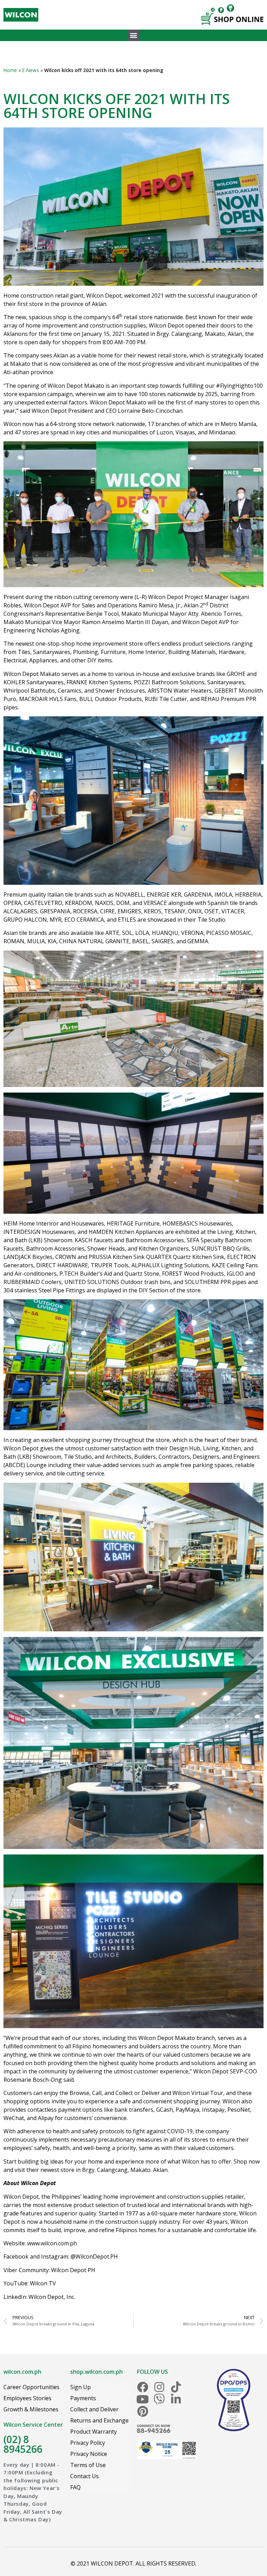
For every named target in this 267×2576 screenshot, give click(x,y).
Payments (83, 2398)
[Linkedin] (176, 2399)
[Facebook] (143, 2387)
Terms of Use (88, 2465)
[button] (134, 35)
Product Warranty (94, 2432)
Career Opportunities (31, 2387)
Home (10, 70)
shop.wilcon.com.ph (96, 2372)
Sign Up (80, 2387)
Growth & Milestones (31, 2409)
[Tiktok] (176, 2387)
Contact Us (84, 2476)
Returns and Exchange (99, 2420)
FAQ (75, 2487)
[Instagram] (159, 2387)
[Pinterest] (143, 2411)
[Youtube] (143, 2399)
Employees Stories (27, 2398)
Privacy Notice (89, 2454)
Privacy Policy (88, 2443)
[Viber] (159, 2399)
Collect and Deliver (94, 2409)
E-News (31, 70)
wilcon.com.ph (22, 2372)
